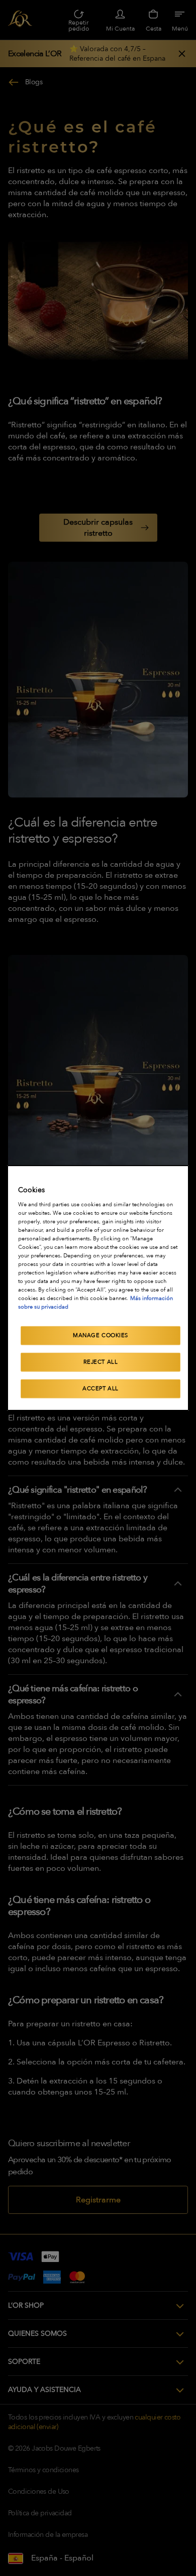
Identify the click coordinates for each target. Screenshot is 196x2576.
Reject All (101, 1362)
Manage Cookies (101, 1335)
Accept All (101, 1389)
